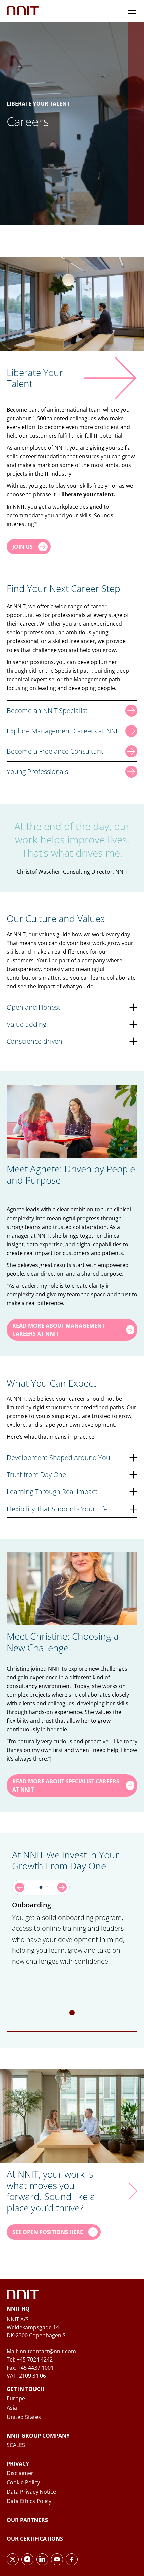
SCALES (16, 2445)
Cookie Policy (23, 2482)
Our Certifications (35, 2539)
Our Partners (27, 2520)
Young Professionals (37, 772)
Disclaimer (20, 2473)
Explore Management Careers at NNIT (64, 731)
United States (24, 2417)
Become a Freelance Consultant (55, 751)
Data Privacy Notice (31, 2492)
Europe (16, 2398)
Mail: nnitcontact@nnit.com (41, 2351)
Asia (12, 2408)
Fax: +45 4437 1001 (30, 2368)
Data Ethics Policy (29, 2501)
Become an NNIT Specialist (47, 710)
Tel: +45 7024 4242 (30, 2359)
